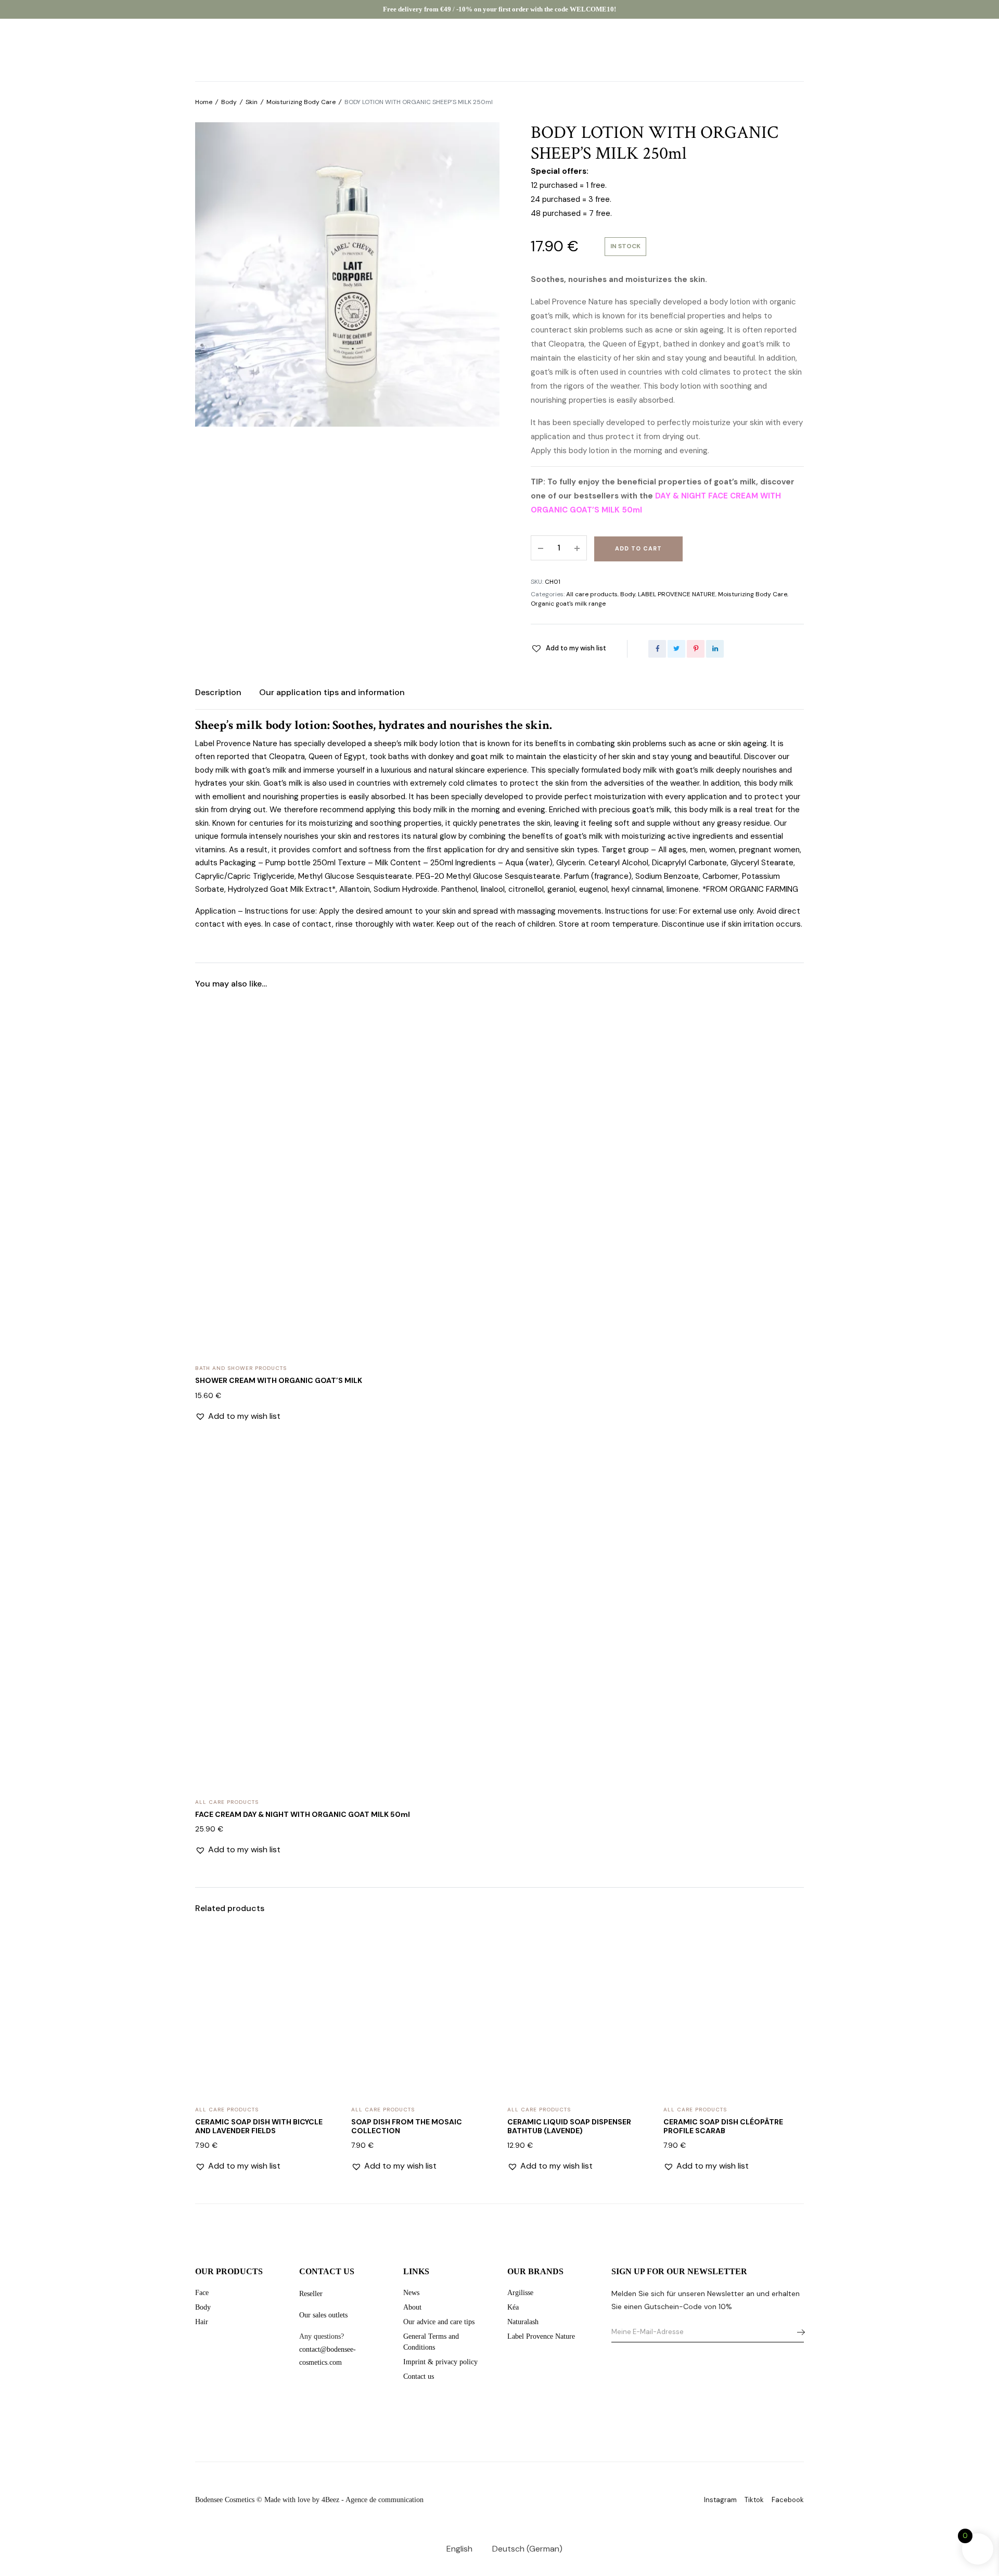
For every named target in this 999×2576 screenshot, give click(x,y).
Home (204, 102)
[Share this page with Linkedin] (715, 649)
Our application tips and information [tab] (332, 692)
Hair (202, 2322)
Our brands (139, 50)
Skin (252, 102)
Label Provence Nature (541, 2336)
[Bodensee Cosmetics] (500, 50)
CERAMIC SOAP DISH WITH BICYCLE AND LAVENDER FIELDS (259, 2126)
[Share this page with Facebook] (657, 649)
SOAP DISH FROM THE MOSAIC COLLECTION (407, 2126)
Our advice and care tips (439, 2322)
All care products (592, 594)
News (411, 2293)
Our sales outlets (323, 2315)
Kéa (513, 2307)
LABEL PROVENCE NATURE (677, 594)
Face (202, 2293)
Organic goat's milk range (568, 604)
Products (83, 50)
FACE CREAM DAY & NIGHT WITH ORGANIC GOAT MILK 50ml (303, 1814)
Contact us (419, 2376)
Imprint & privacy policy (440, 2362)
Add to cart (638, 548)
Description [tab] (218, 692)
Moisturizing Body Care (301, 102)
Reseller (311, 2294)
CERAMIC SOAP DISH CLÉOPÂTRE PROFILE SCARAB (723, 2126)
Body (229, 102)
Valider (798, 2332)
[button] (568, 648)
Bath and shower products (241, 1368)
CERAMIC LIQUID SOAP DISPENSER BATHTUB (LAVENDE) (569, 2126)
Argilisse (520, 2293)
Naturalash (523, 2322)
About (190, 50)
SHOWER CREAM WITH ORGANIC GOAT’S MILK (279, 1380)
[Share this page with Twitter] (676, 649)
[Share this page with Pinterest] (696, 649)
